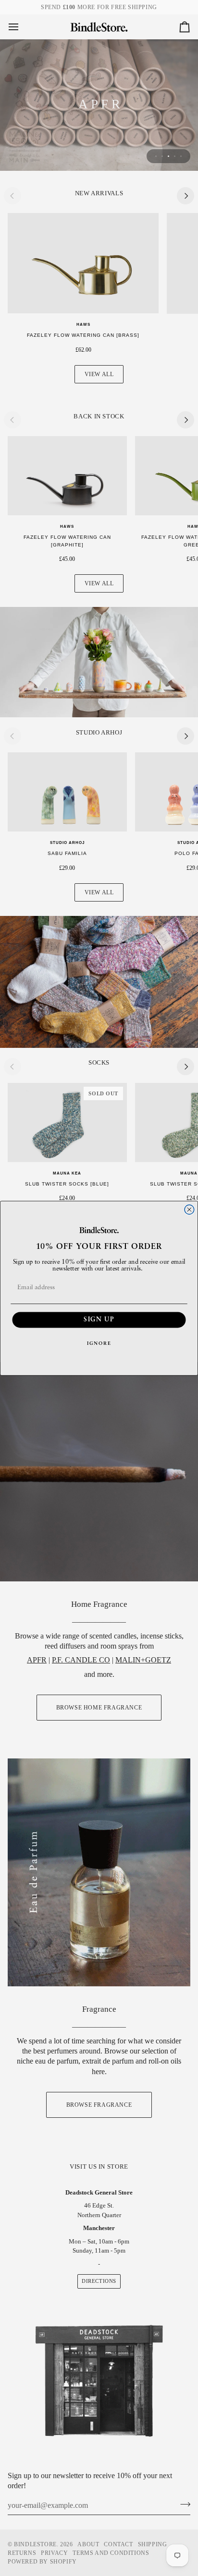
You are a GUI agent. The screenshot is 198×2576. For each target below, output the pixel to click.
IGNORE (99, 1343)
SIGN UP (99, 1320)
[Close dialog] (189, 1210)
